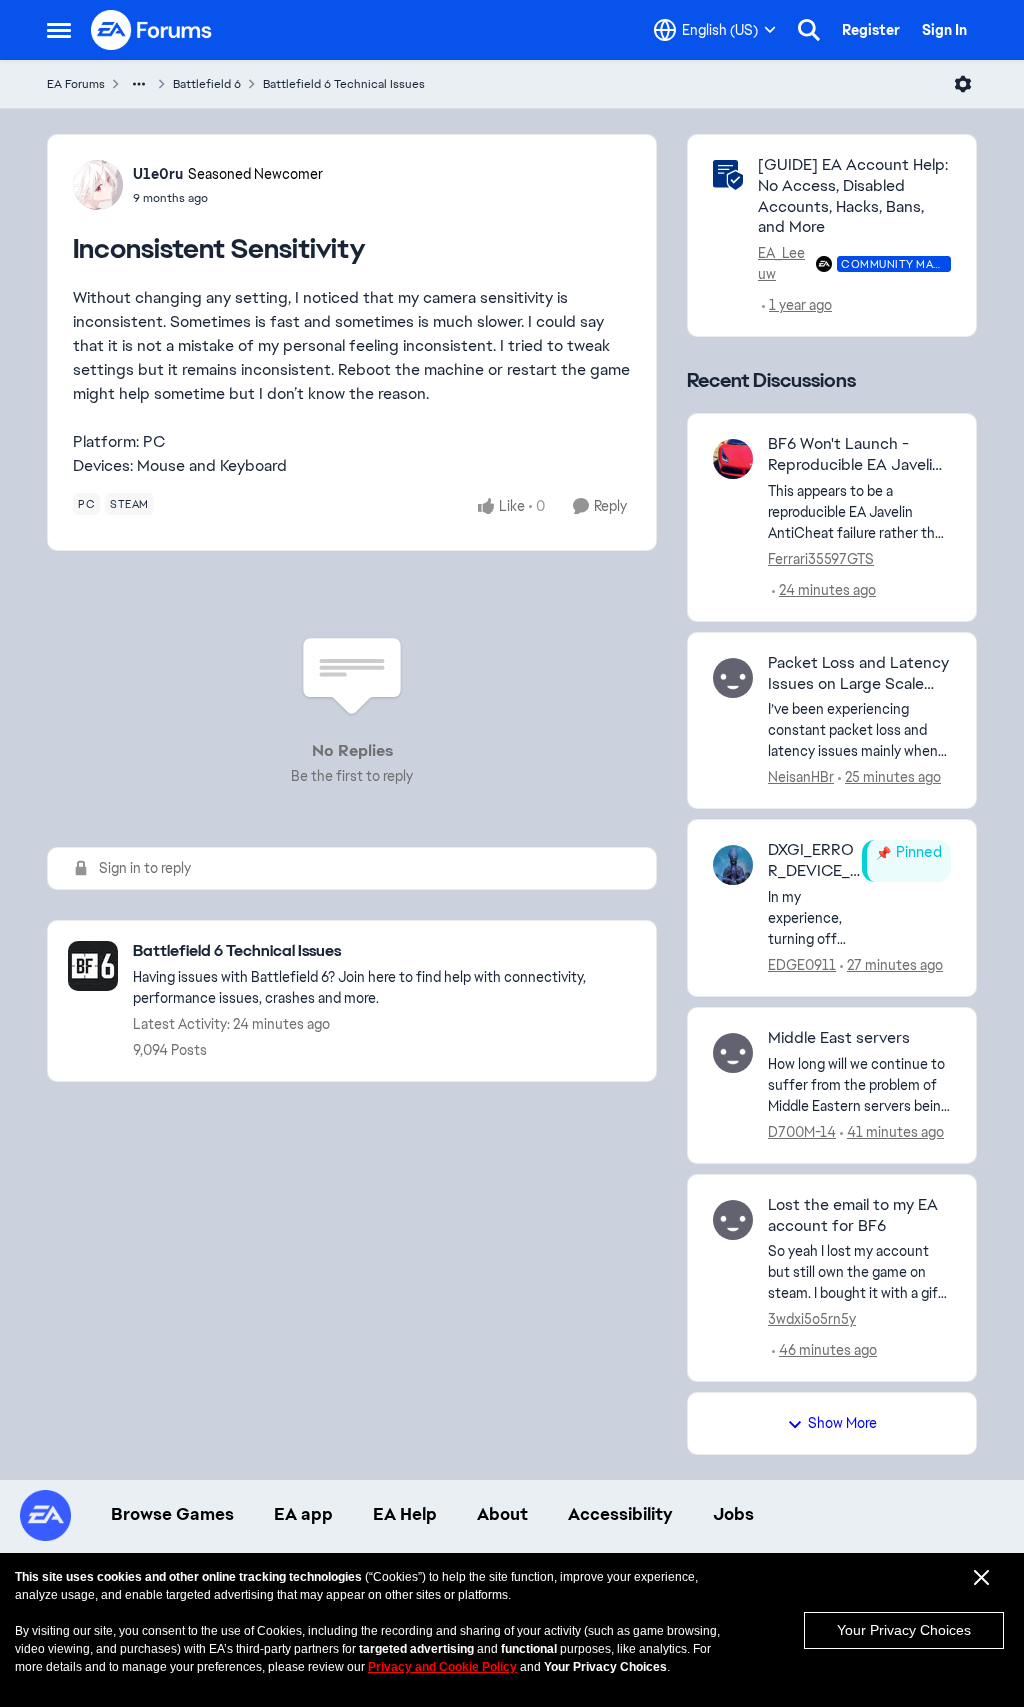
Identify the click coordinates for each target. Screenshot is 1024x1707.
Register (871, 30)
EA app (303, 1514)
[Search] (809, 30)
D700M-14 (802, 1132)
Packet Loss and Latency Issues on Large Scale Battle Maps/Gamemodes (858, 674)
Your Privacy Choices (904, 1630)
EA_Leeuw (781, 263)
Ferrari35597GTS (821, 559)
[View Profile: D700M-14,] (733, 1053)
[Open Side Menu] (59, 30)
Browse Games (172, 1514)
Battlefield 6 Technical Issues (344, 84)
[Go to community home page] (152, 30)
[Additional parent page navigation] (139, 84)
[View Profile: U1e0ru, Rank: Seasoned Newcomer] (98, 185)
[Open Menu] (963, 84)
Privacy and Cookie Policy (442, 1667)
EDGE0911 (802, 965)
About (502, 1514)
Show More (842, 1423)
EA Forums (76, 84)
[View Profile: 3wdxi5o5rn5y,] (733, 1220)
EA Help (405, 1514)
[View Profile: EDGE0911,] (733, 865)
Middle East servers (839, 1038)
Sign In (944, 30)
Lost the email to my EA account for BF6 (853, 1215)
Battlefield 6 (207, 84)
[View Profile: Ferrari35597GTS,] (733, 459)
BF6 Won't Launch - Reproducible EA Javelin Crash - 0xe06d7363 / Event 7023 (854, 455)
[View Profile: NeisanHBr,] (733, 678)
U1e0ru (158, 174)
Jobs (733, 1514)
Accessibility (620, 1514)
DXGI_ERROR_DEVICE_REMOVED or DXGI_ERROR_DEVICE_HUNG (814, 861)
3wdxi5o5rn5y (812, 1319)
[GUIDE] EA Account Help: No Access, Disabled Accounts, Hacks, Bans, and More (853, 195)
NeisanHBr (801, 777)
